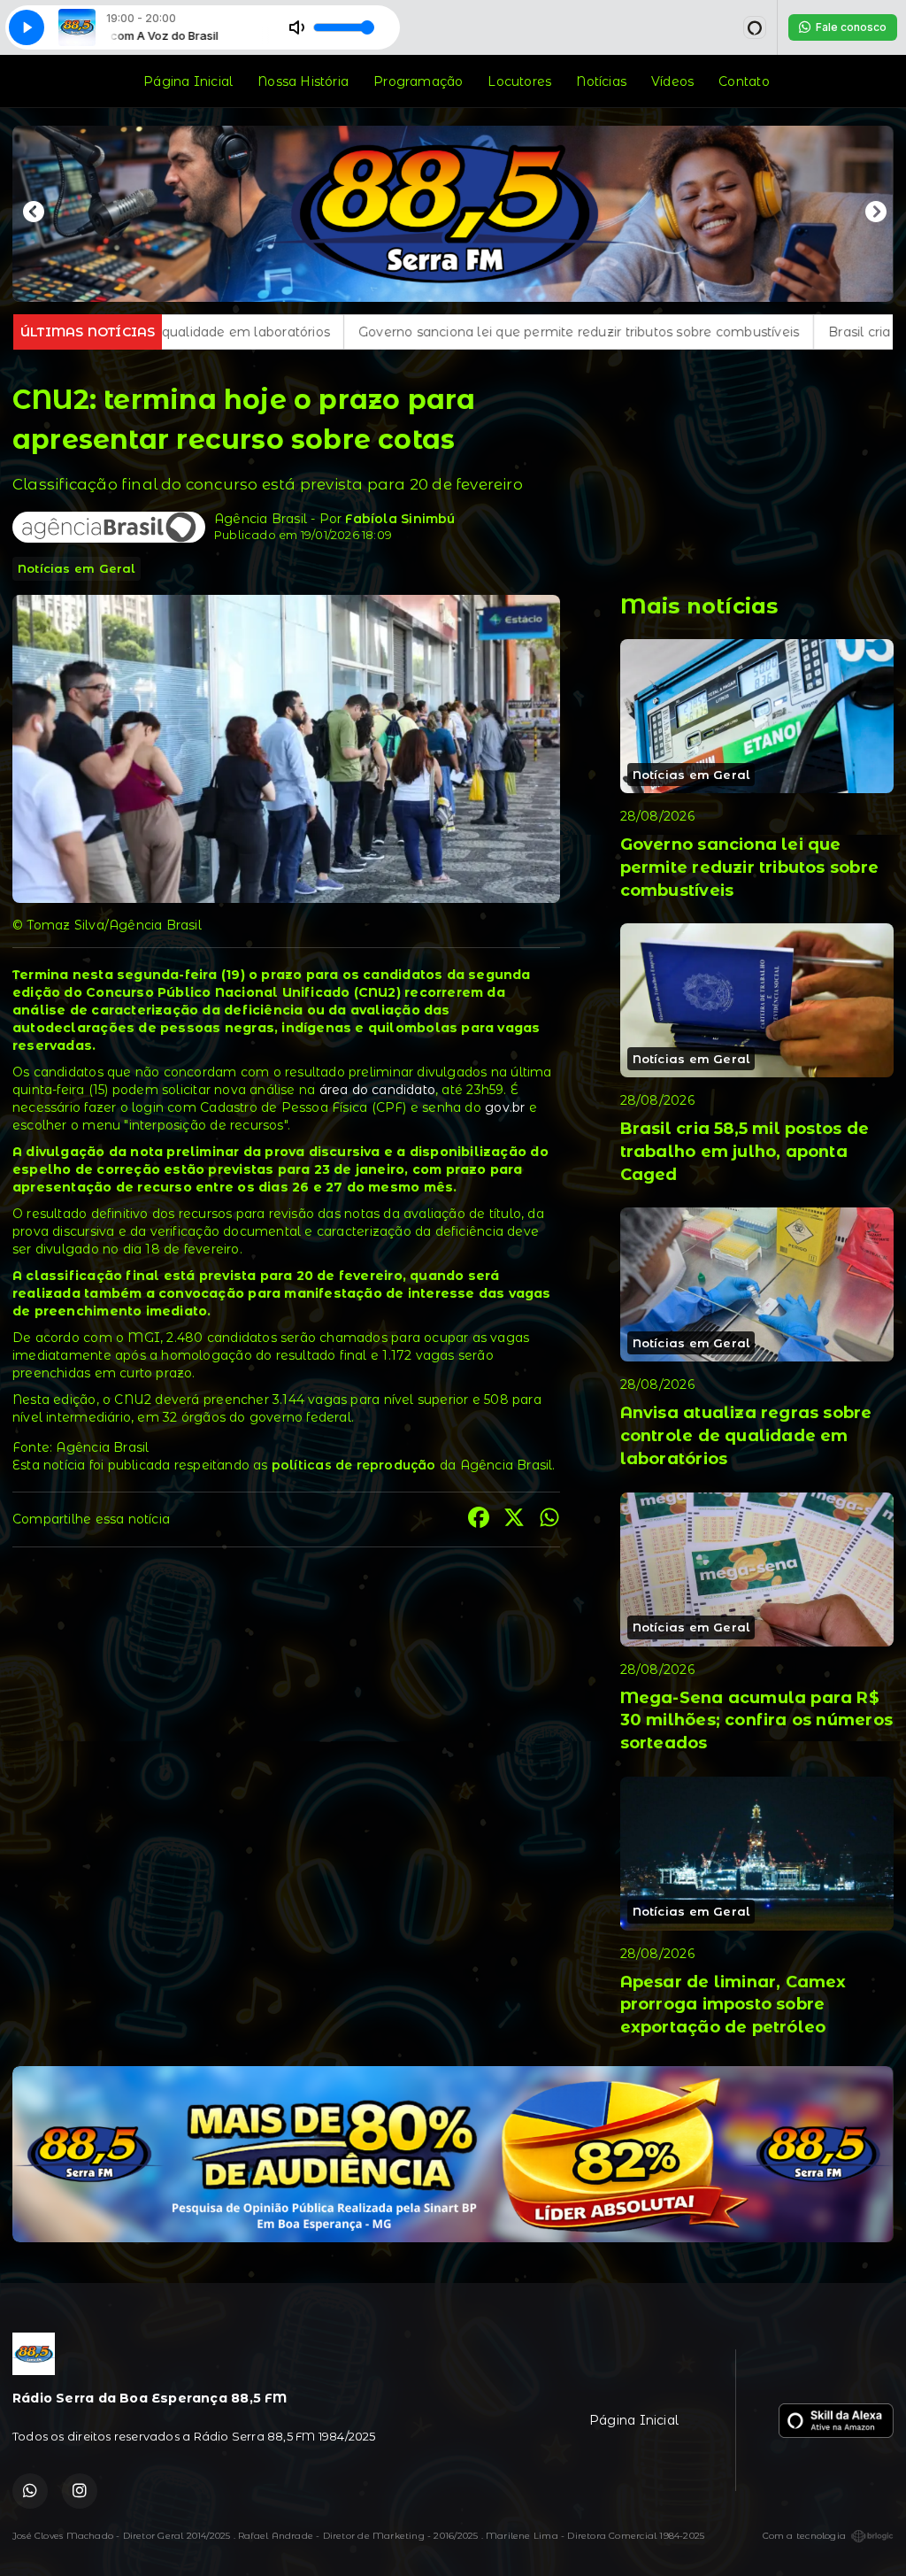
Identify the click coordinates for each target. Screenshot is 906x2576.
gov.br (505, 1107)
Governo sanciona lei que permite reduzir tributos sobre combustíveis (334, 332)
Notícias (601, 81)
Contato (744, 81)
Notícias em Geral (77, 568)
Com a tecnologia (804, 2536)
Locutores (519, 81)
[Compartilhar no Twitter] (514, 1519)
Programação (418, 81)
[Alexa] (755, 27)
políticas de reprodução (354, 1465)
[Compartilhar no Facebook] (479, 1519)
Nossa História (303, 81)
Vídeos (672, 81)
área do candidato (378, 1090)
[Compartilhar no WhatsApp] (549, 1519)
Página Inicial (188, 81)
